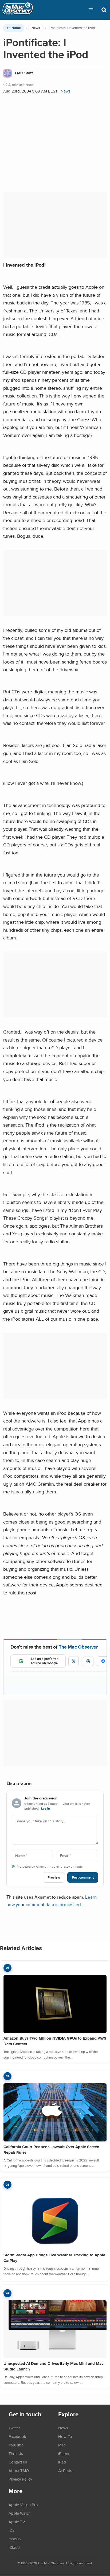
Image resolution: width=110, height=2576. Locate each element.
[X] (74, 1661)
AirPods (65, 2470)
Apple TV (17, 2522)
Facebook (17, 2436)
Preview (54, 1877)
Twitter (14, 2428)
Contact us (18, 2462)
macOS (15, 2539)
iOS (12, 2530)
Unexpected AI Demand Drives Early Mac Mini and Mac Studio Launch (53, 2366)
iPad (62, 2462)
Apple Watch (19, 2513)
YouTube (16, 2445)
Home (16, 28)
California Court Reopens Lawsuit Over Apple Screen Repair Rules (51, 2150)
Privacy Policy (20, 2479)
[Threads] (88, 1661)
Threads (16, 2453)
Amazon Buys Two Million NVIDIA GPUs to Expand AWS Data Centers (55, 2041)
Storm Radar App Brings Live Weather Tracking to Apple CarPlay (54, 2258)
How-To (65, 2436)
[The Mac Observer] (18, 10)
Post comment (83, 1877)
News (36, 28)
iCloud (14, 2547)
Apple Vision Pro (23, 2505)
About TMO (19, 2470)
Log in (46, 1809)
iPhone (64, 2453)
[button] (91, 10)
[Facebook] (103, 1661)
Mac (62, 2445)
